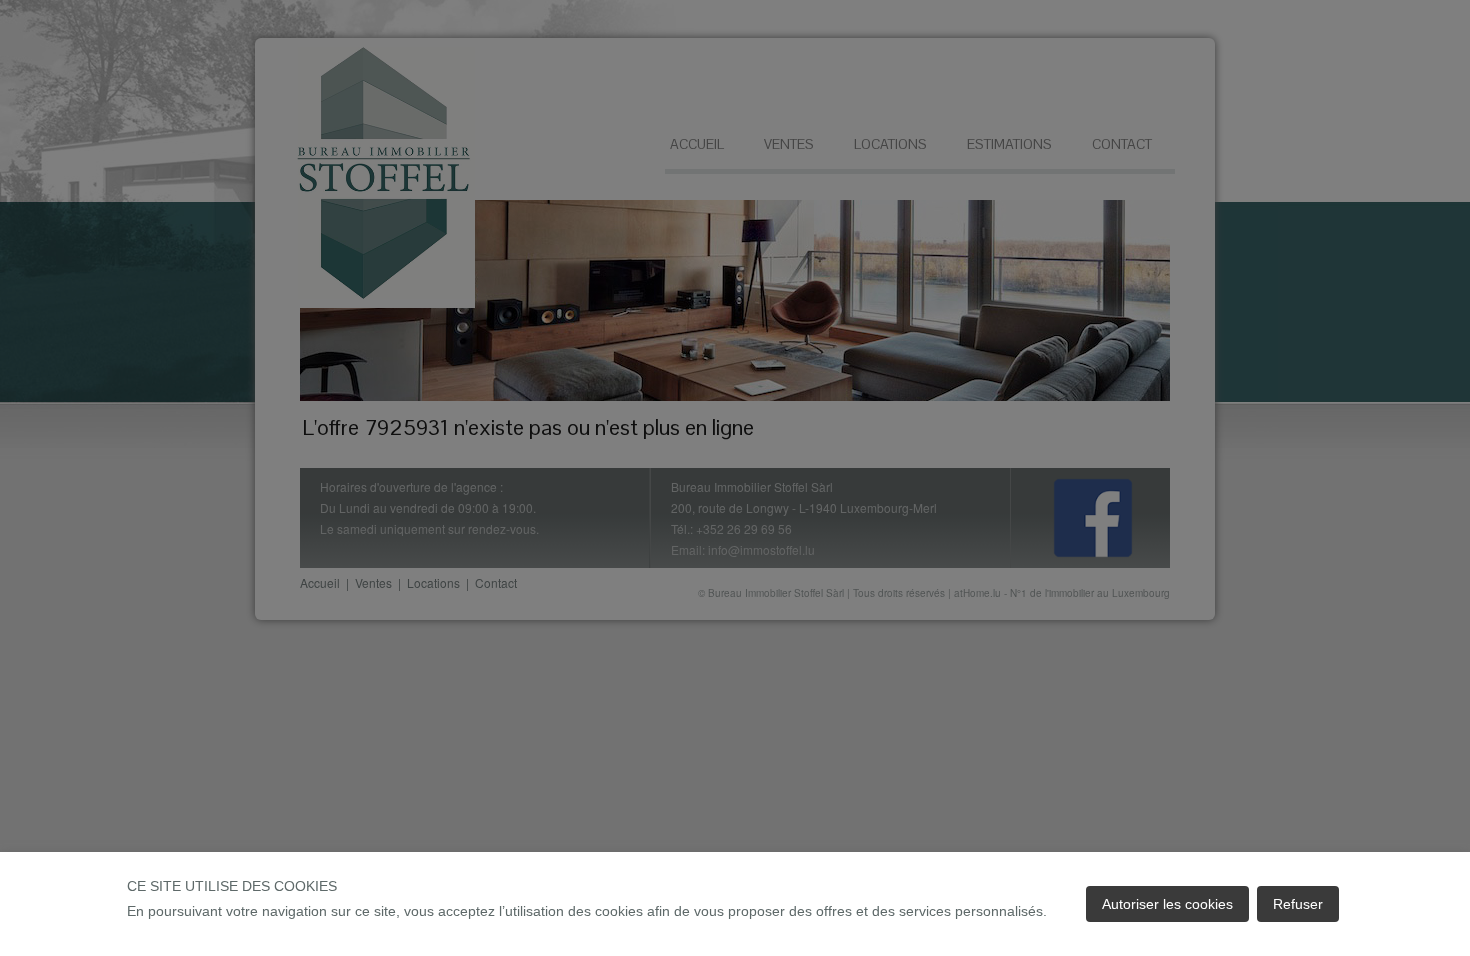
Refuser (1298, 904)
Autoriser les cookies (1167, 904)
